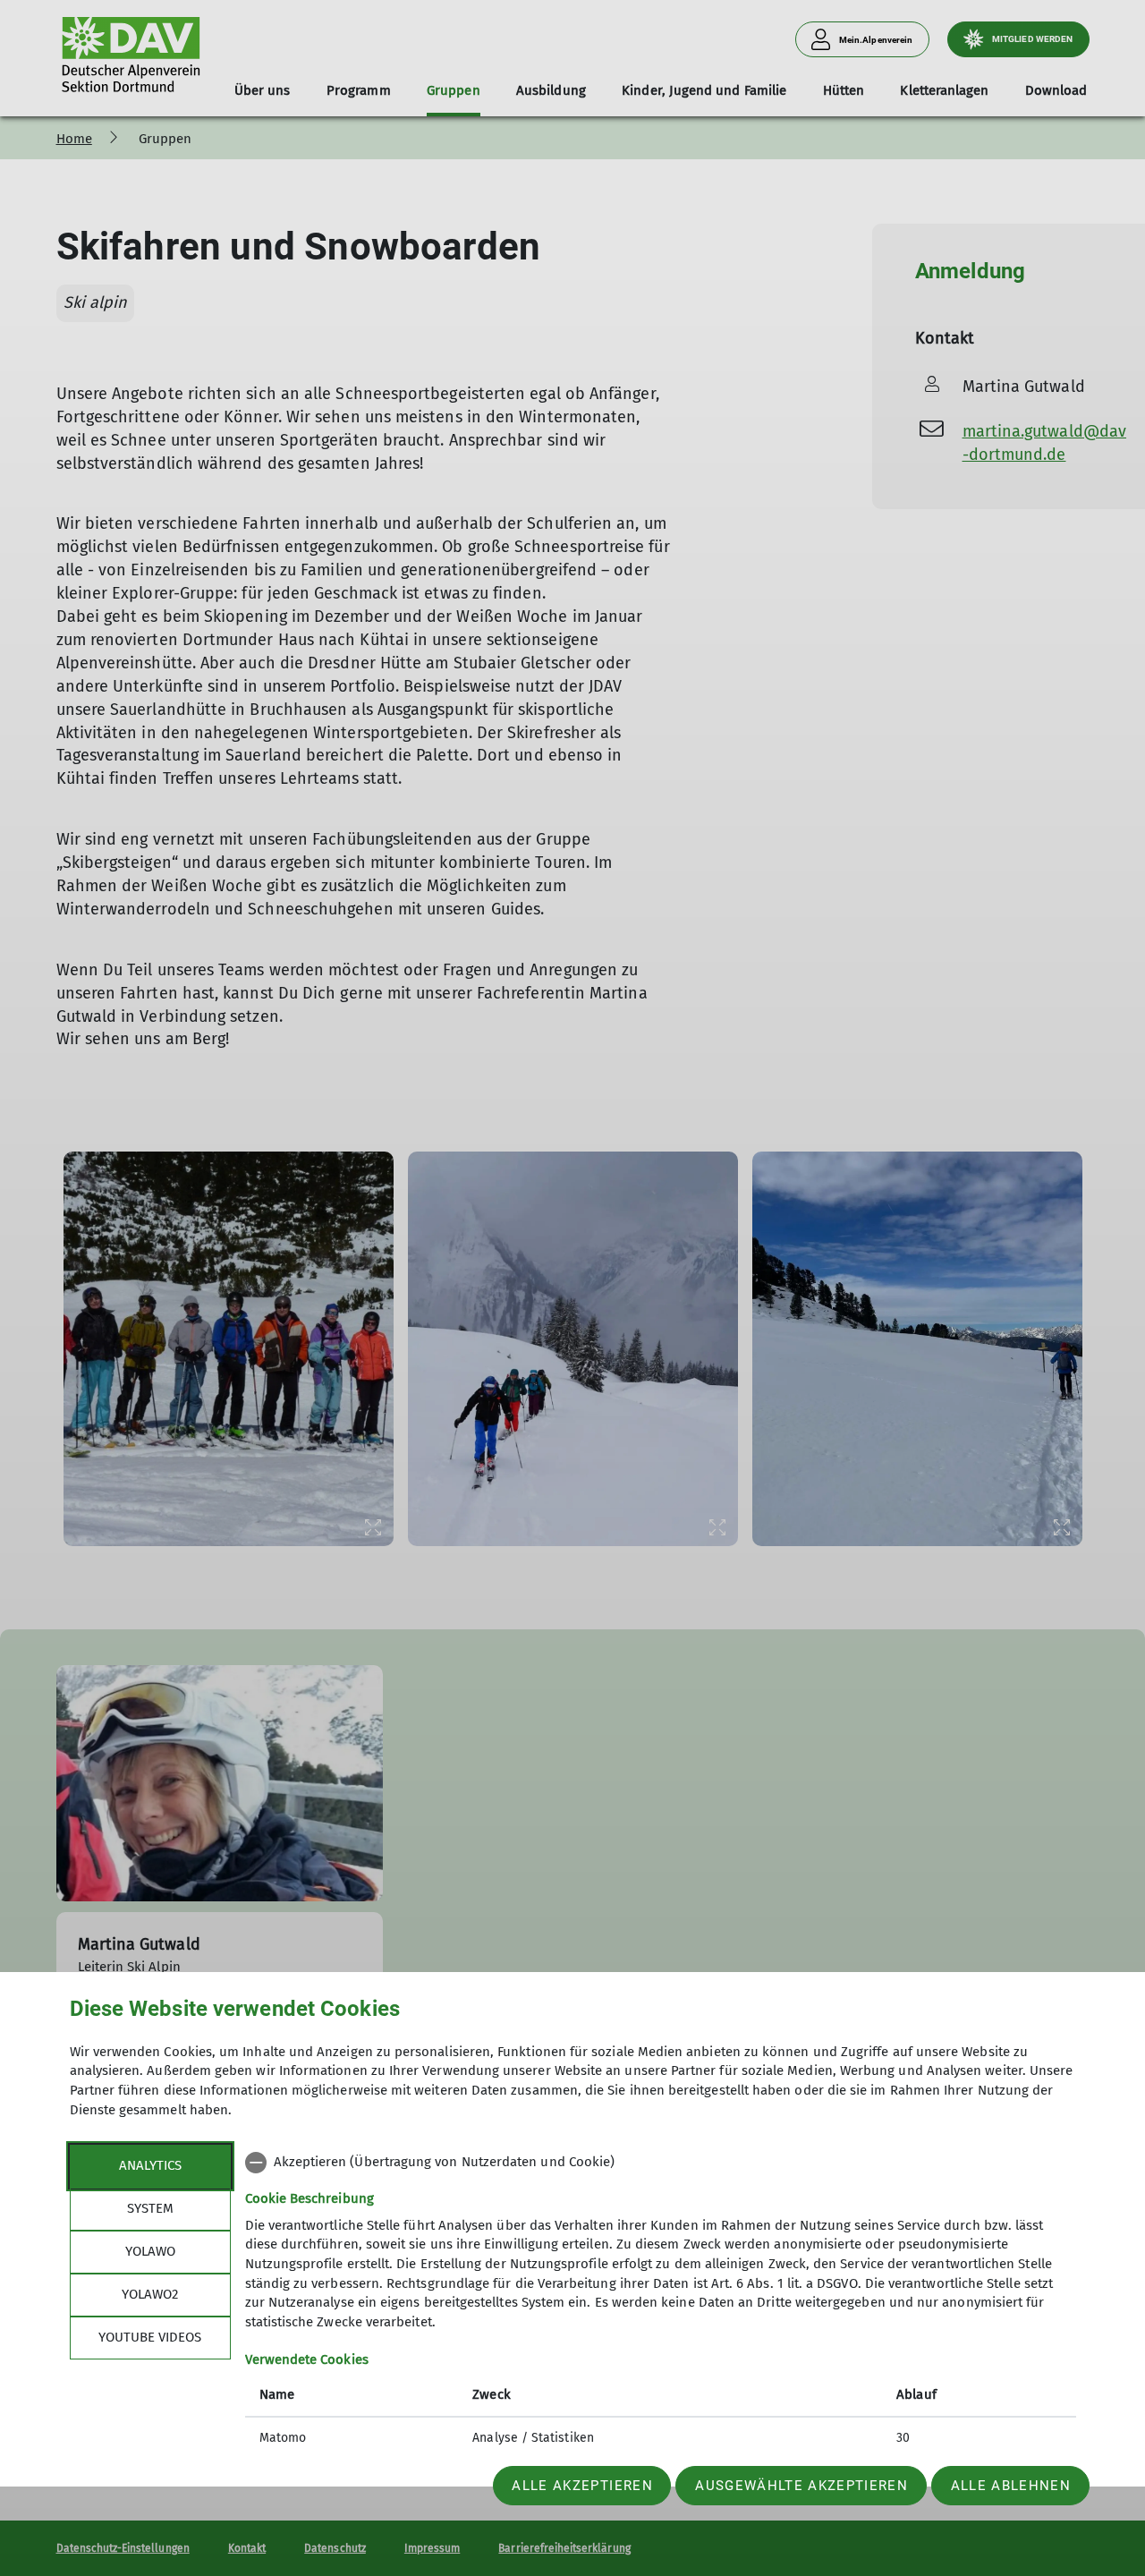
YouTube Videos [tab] (150, 2337)
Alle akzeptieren (582, 2486)
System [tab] (150, 2208)
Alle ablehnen (1011, 2486)
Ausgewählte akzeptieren (801, 2486)
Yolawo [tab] (150, 2251)
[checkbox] (661, 2163)
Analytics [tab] (150, 2165)
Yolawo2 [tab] (150, 2294)
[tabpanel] (661, 2302)
